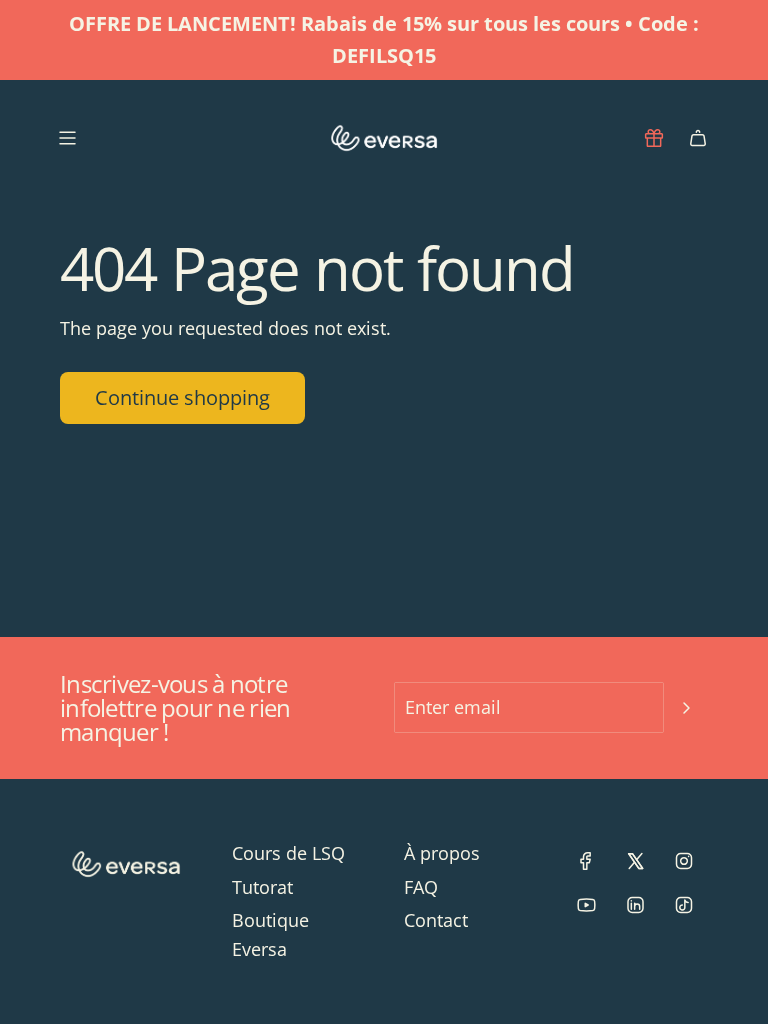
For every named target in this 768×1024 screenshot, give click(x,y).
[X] (635, 861)
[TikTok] (684, 905)
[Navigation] (67, 138)
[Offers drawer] (654, 138)
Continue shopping (182, 397)
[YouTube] (586, 905)
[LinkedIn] (635, 905)
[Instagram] (684, 861)
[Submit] (686, 708)
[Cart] (698, 138)
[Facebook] (586, 861)
